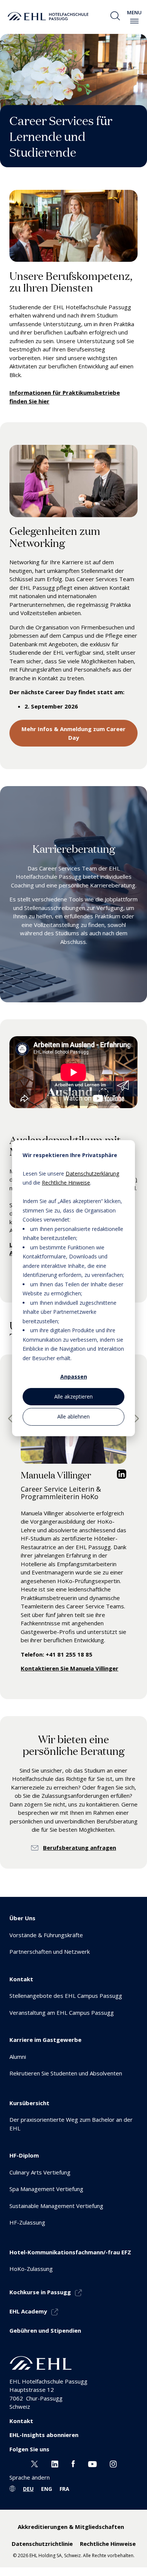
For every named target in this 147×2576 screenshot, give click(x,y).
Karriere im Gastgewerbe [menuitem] (45, 2040)
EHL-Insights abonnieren (44, 2435)
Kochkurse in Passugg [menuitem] (40, 2292)
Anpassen (74, 1377)
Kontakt (21, 2421)
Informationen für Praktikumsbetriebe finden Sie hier (65, 397)
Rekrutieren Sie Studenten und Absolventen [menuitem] (66, 2073)
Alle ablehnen (73, 1416)
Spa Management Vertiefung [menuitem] (46, 2189)
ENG (47, 2489)
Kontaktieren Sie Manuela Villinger (70, 1668)
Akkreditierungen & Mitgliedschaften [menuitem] (71, 2527)
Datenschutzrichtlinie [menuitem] (42, 2544)
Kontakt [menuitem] (21, 1979)
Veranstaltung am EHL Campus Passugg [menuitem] (62, 2013)
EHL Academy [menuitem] (28, 2311)
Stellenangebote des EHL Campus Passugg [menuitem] (66, 1996)
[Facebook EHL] (73, 2463)
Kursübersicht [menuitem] (29, 2103)
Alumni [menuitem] (18, 2057)
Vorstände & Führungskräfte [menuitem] (46, 1935)
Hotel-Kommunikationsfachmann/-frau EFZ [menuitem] (70, 2252)
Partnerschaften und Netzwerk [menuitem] (50, 1951)
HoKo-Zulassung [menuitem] (31, 2269)
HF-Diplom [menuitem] (24, 2155)
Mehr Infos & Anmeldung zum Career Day (73, 733)
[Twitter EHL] (34, 2463)
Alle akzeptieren (73, 1396)
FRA (64, 2489)
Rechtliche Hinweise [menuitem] (108, 2544)
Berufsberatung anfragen (80, 1848)
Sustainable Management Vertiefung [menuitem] (56, 2206)
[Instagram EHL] (113, 2463)
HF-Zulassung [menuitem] (27, 2222)
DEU (28, 2489)
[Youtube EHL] (92, 2463)
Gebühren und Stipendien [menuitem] (45, 2330)
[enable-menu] (134, 21)
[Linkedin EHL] (55, 2463)
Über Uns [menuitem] (22, 1918)
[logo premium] (48, 16)
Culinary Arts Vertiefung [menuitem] (40, 2172)
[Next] (135, 1419)
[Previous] (12, 1419)
